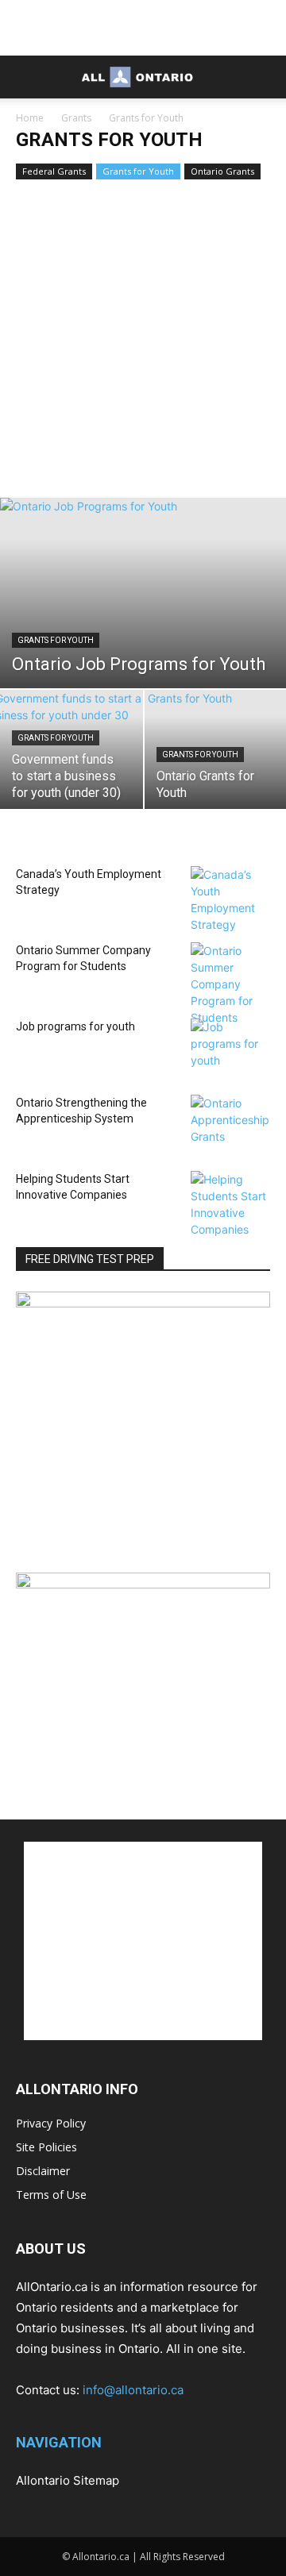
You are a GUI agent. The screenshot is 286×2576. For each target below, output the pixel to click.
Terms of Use (51, 2195)
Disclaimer (43, 2171)
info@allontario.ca (133, 2390)
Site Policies (46, 2147)
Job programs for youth (75, 1026)
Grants (76, 118)
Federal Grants (54, 171)
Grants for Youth (138, 171)
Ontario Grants (222, 171)
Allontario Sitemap (68, 2480)
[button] (27, 77)
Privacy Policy (51, 2123)
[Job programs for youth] (230, 1045)
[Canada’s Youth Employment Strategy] (230, 899)
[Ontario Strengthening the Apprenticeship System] (230, 1122)
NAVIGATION (59, 2442)
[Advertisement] (143, 28)
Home (30, 118)
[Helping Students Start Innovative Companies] (230, 1204)
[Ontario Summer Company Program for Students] (230, 984)
